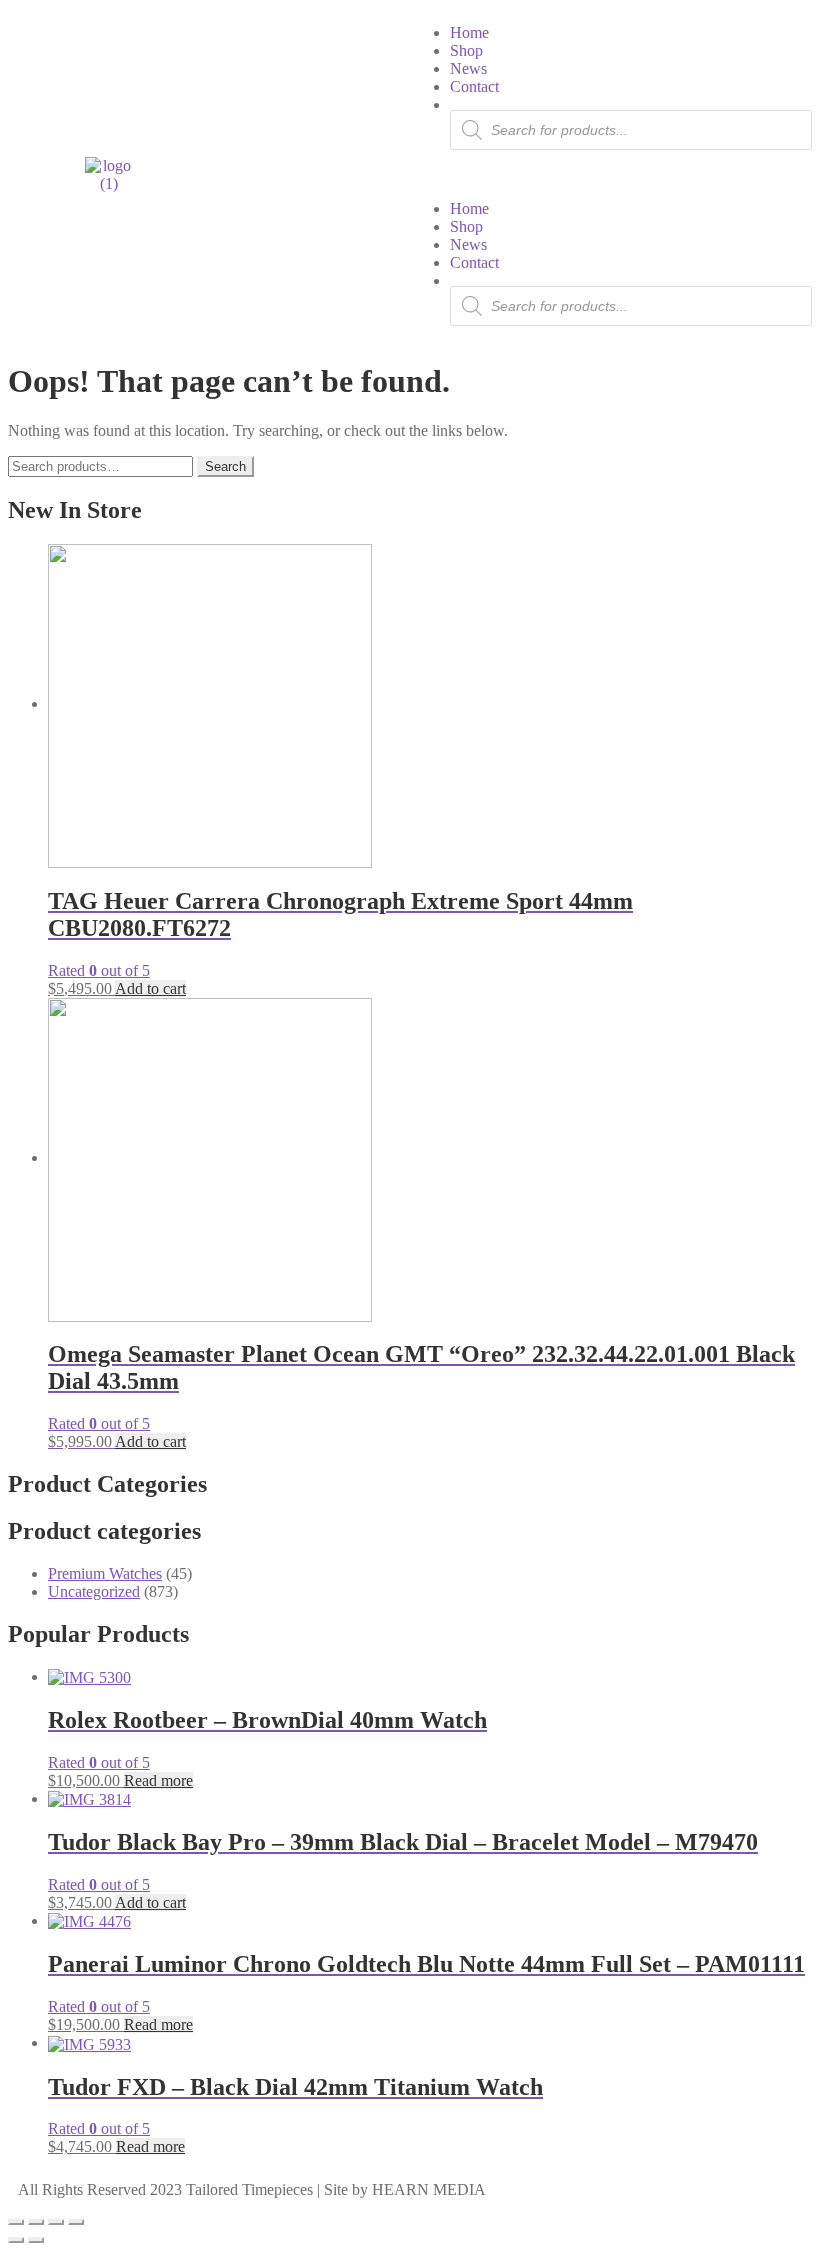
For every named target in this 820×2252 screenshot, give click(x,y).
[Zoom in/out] (16, 2222)
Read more (158, 1780)
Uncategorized (94, 1591)
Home (469, 32)
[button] (611, 175)
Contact (474, 86)
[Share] (56, 2222)
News (468, 68)
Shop (466, 50)
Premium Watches (105, 1573)
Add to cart (150, 988)
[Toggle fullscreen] (36, 2222)
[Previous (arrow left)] (16, 2240)
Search (225, 466)
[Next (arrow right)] (36, 2240)
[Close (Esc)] (76, 2222)
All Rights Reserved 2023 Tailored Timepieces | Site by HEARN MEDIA (252, 2189)
